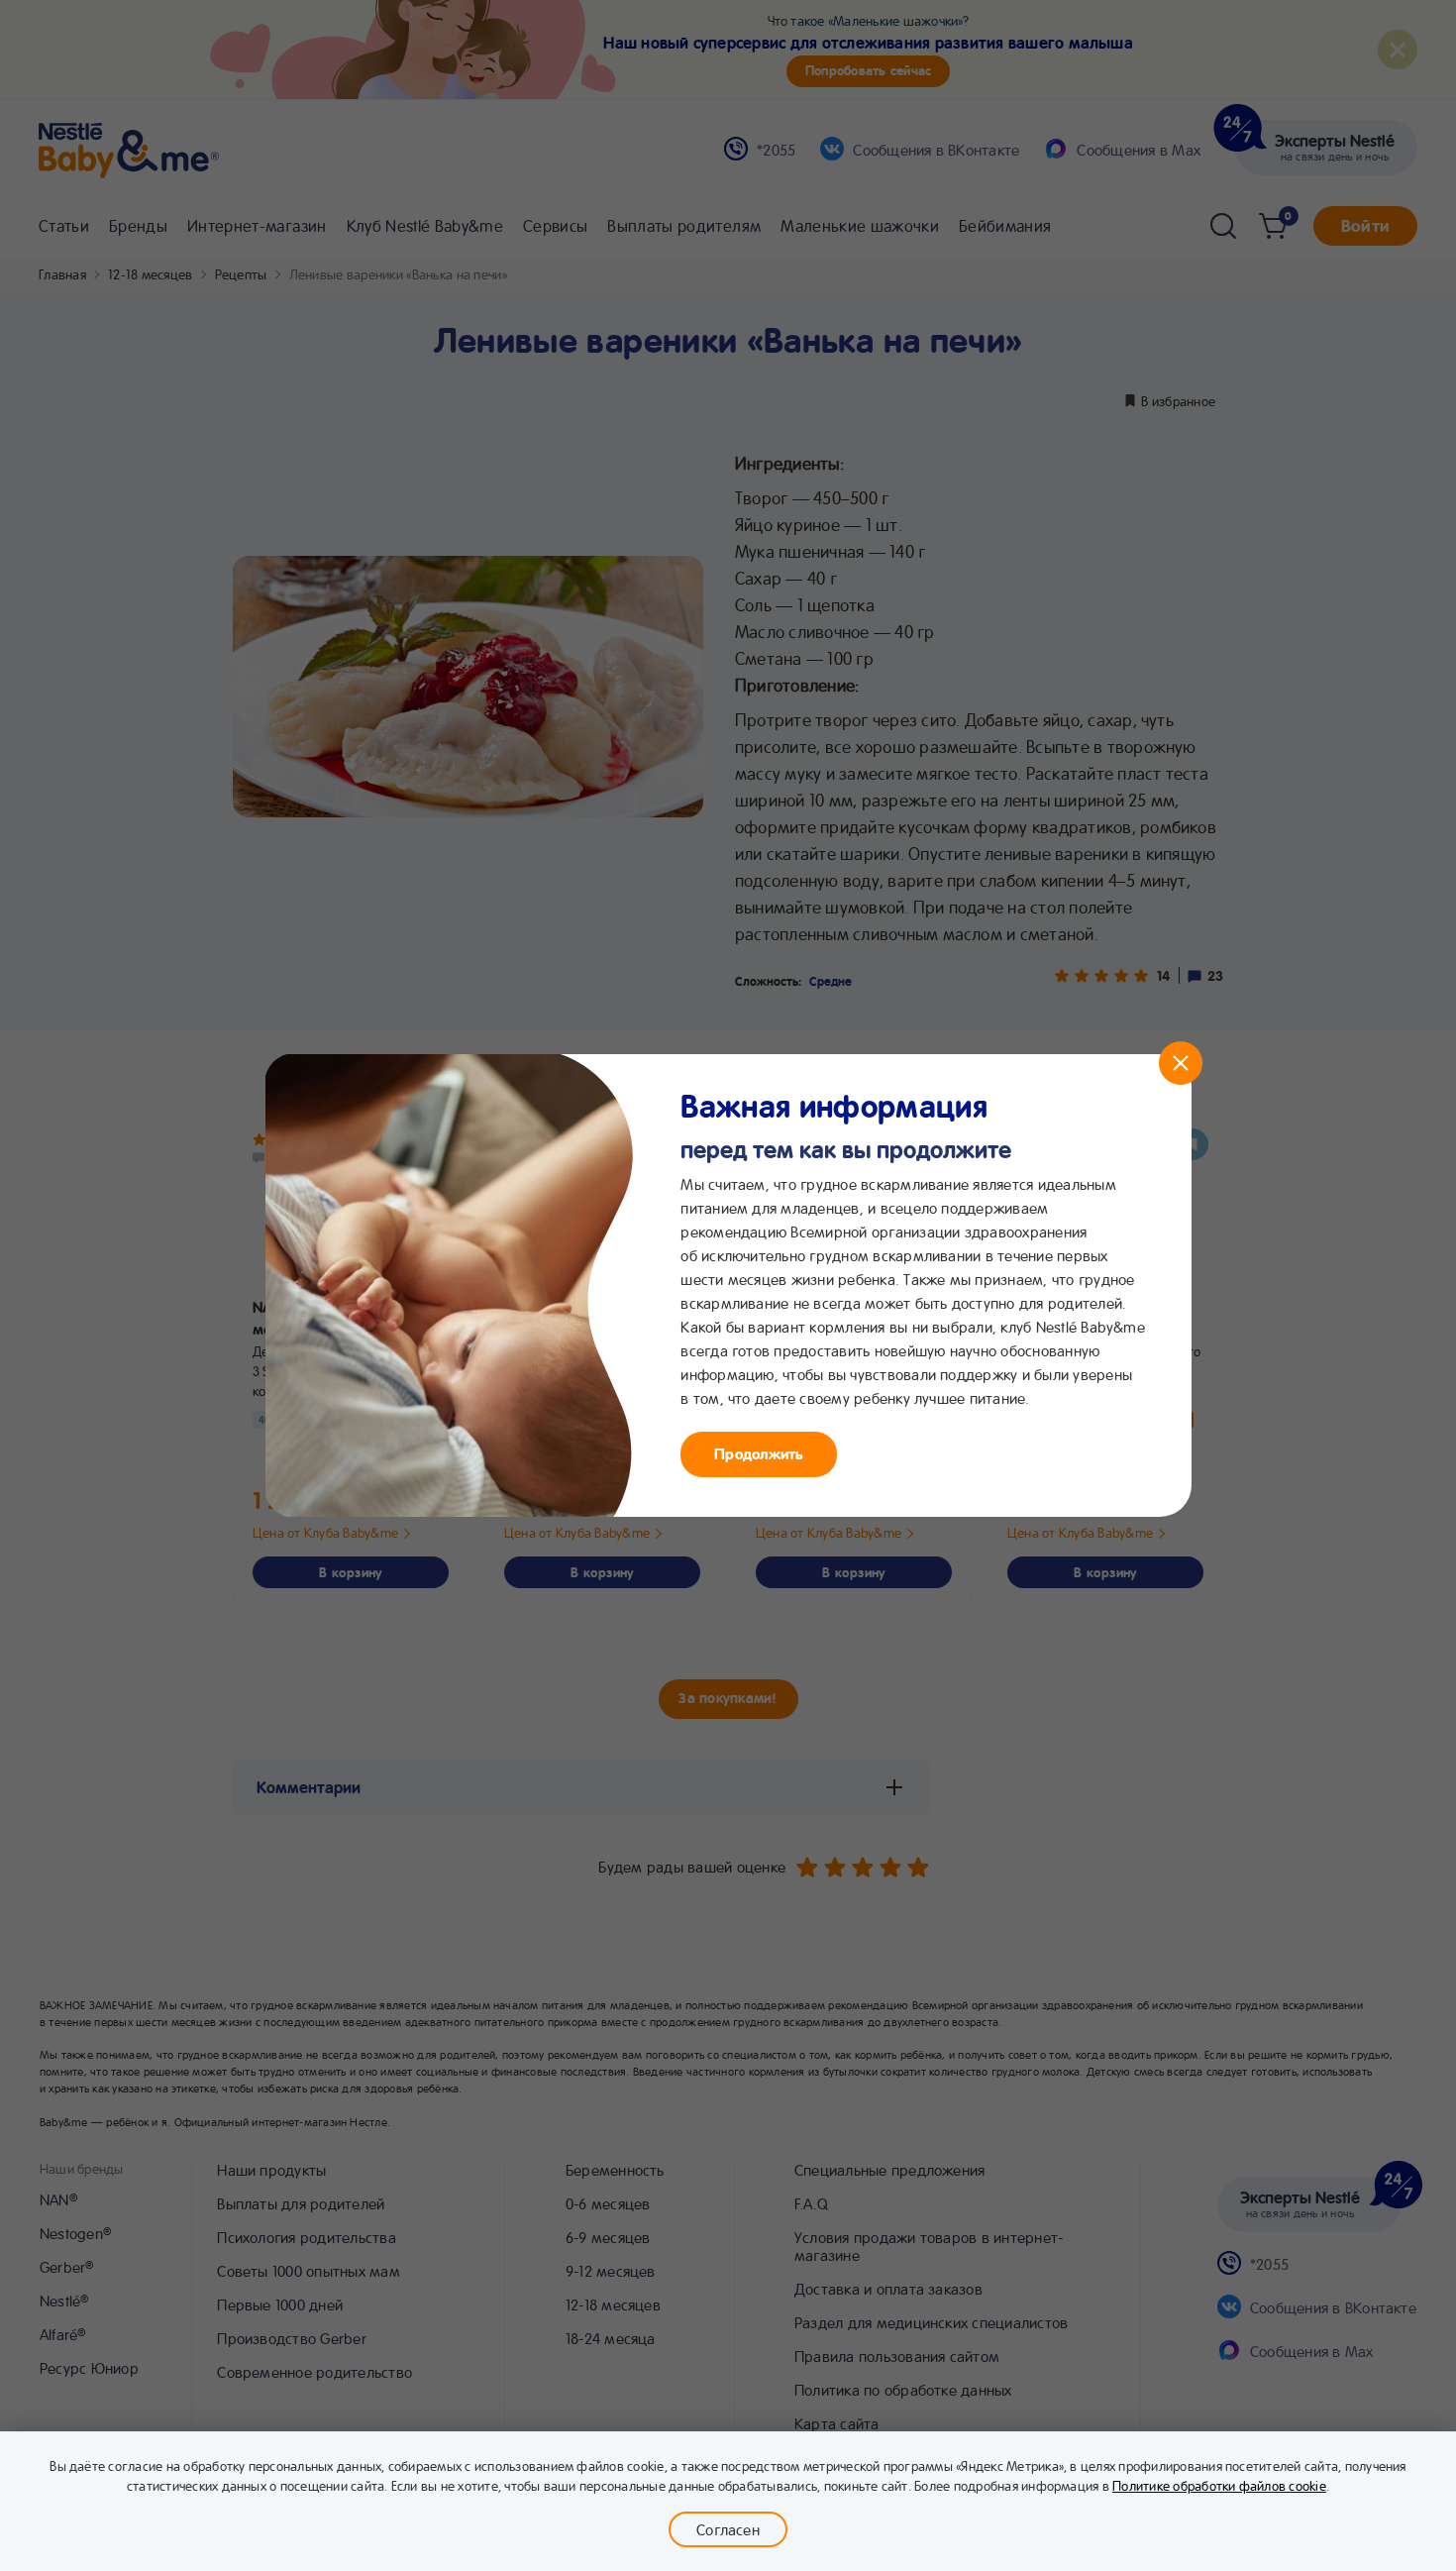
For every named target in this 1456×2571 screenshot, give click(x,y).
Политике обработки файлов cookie (1219, 2485)
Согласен (728, 2529)
